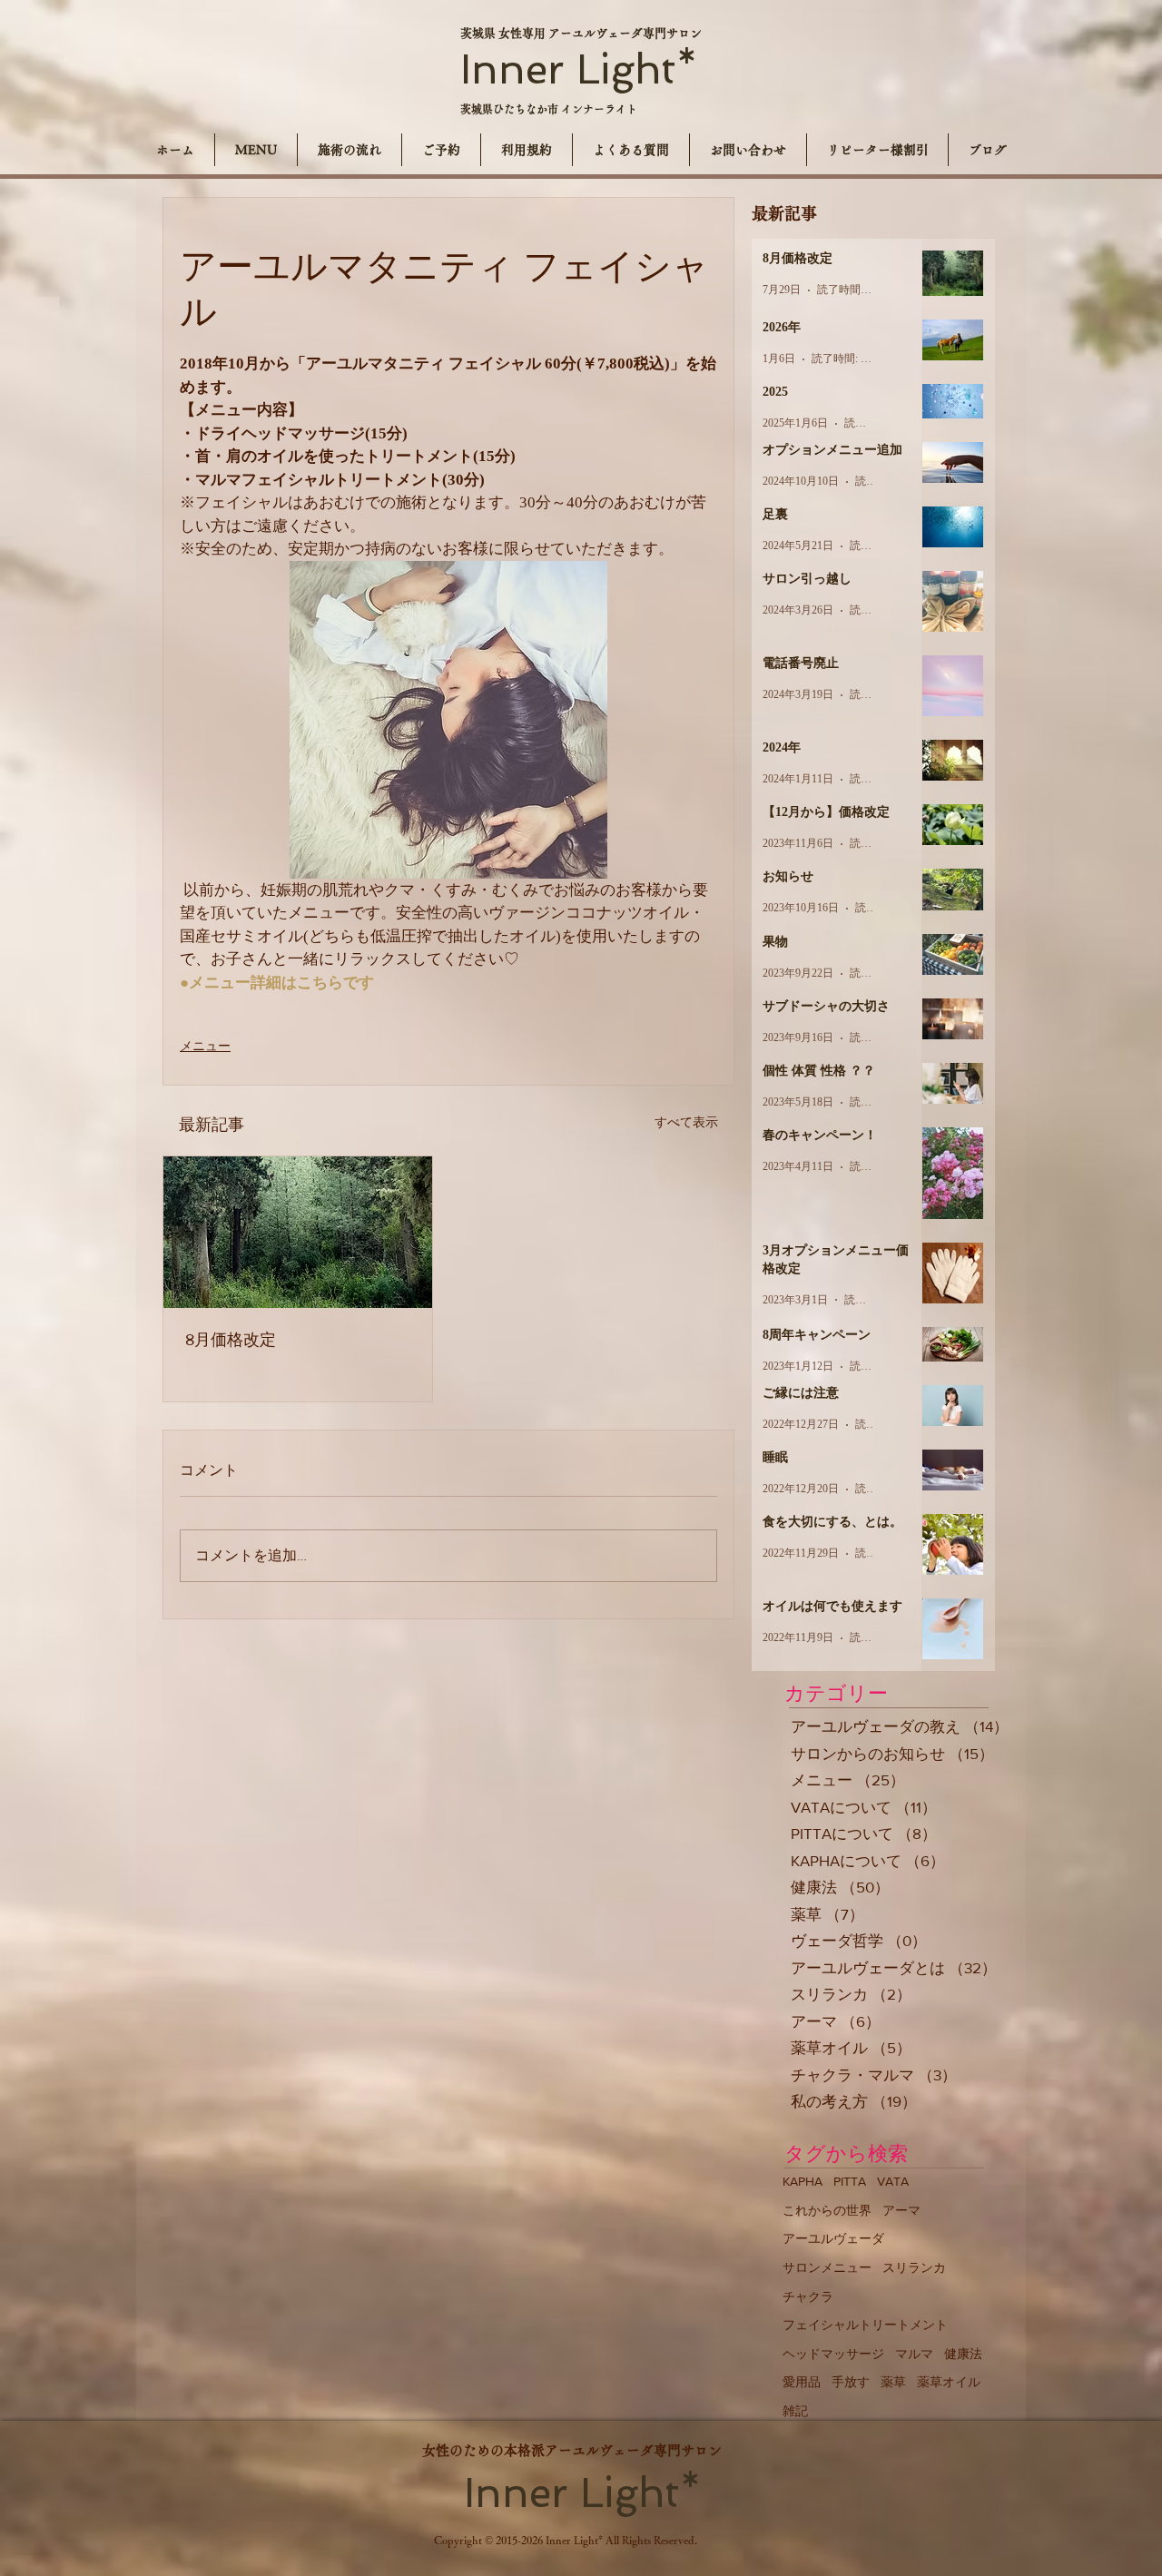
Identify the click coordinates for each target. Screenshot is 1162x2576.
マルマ (914, 2354)
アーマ (901, 2210)
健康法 (963, 2354)
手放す (851, 2382)
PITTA (850, 2181)
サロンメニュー (827, 2267)
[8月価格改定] (298, 1232)
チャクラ (808, 2296)
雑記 (795, 2411)
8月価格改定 (231, 1340)
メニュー (205, 1046)
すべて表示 (686, 1122)
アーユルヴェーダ (833, 2238)
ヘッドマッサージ (833, 2354)
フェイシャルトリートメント (865, 2325)
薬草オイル (949, 2382)
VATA (893, 2181)
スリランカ (914, 2267)
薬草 (893, 2382)
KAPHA (803, 2181)
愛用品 (802, 2382)
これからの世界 (827, 2210)
